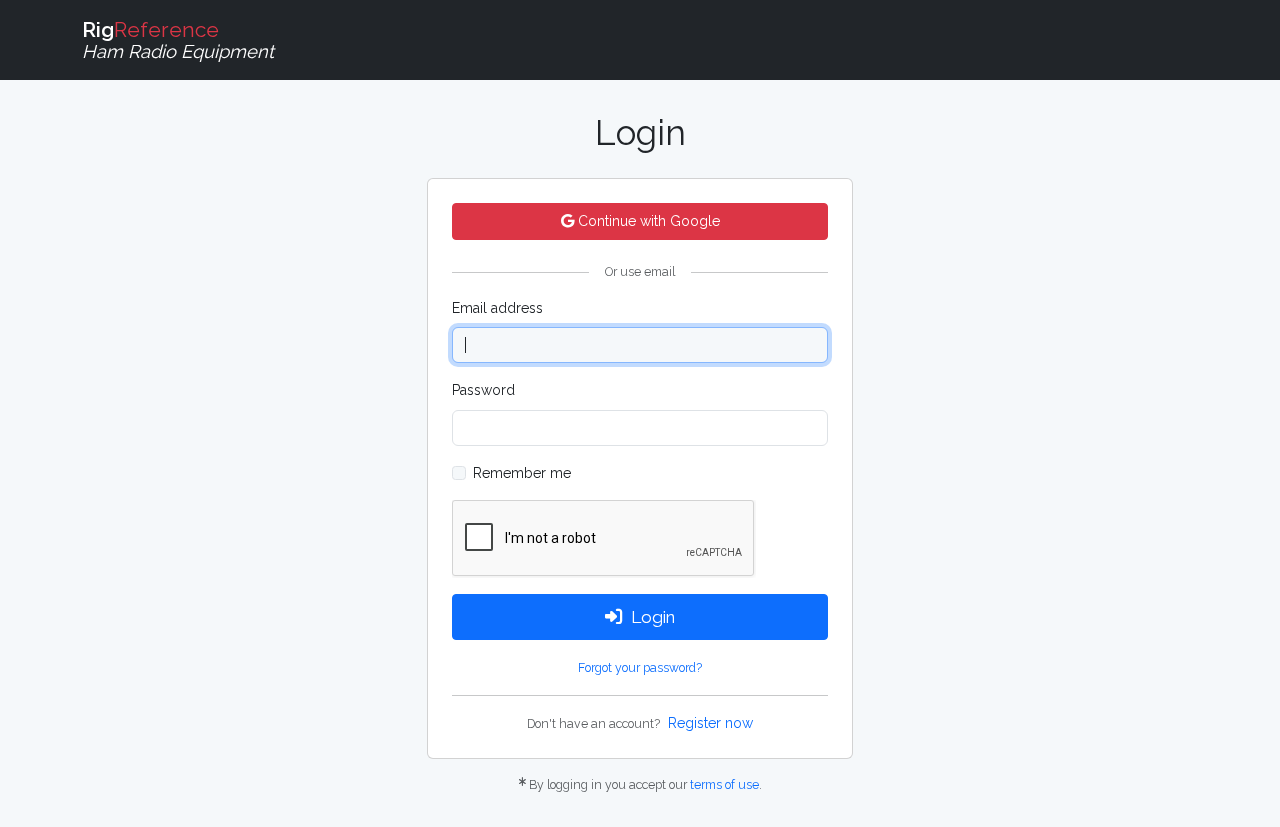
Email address (497, 308)
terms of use (724, 784)
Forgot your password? (640, 667)
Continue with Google (647, 221)
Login (653, 617)
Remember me (522, 473)
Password (483, 390)
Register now (710, 723)
